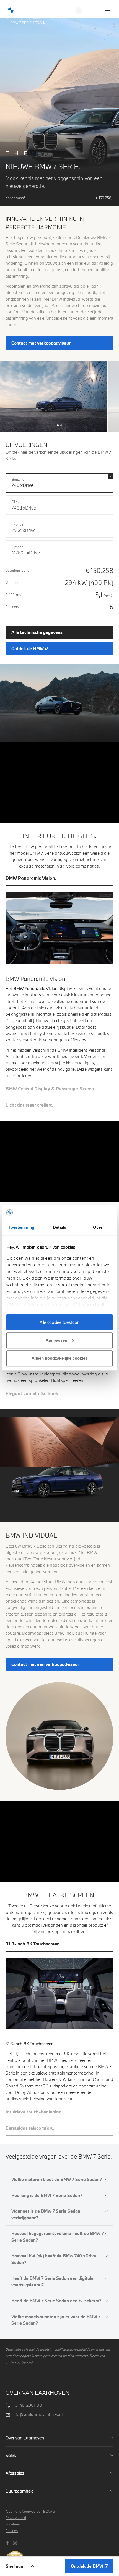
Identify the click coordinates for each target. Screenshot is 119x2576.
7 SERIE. (63, 18)
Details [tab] (60, 1227)
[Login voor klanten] (97, 10)
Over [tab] (98, 1227)
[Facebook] (8, 2542)
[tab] (59, 881)
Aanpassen (56, 1340)
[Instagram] (16, 2542)
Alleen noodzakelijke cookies (59, 1358)
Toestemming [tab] (21, 1227)
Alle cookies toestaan (60, 1322)
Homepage (16, 18)
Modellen (40, 18)
